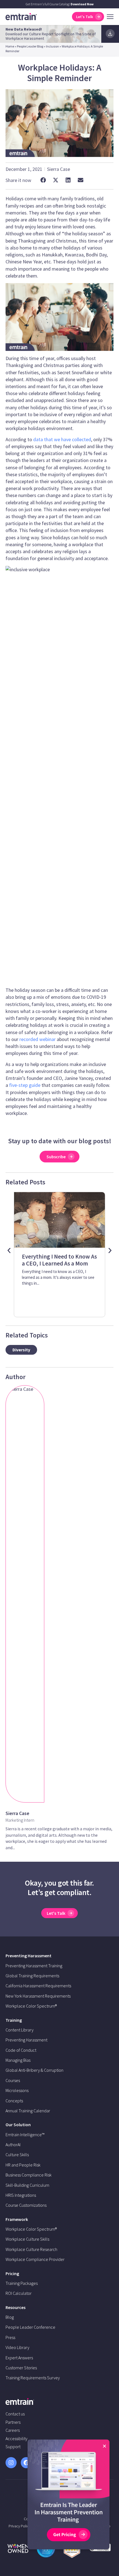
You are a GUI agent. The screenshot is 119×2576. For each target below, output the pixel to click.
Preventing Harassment (29, 1956)
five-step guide (25, 1085)
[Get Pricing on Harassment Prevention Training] (68, 2496)
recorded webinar (37, 1039)
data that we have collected (62, 439)
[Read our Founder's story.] (18, 2548)
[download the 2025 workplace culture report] (110, 34)
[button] (43, 180)
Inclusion (52, 46)
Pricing (12, 2273)
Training (14, 2020)
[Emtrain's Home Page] (21, 16)
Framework (17, 2219)
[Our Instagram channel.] (11, 2463)
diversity (21, 1350)
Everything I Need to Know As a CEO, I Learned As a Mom (59, 1260)
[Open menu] (110, 17)
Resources (15, 2307)
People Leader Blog (30, 46)
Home (10, 46)
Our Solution (18, 2125)
